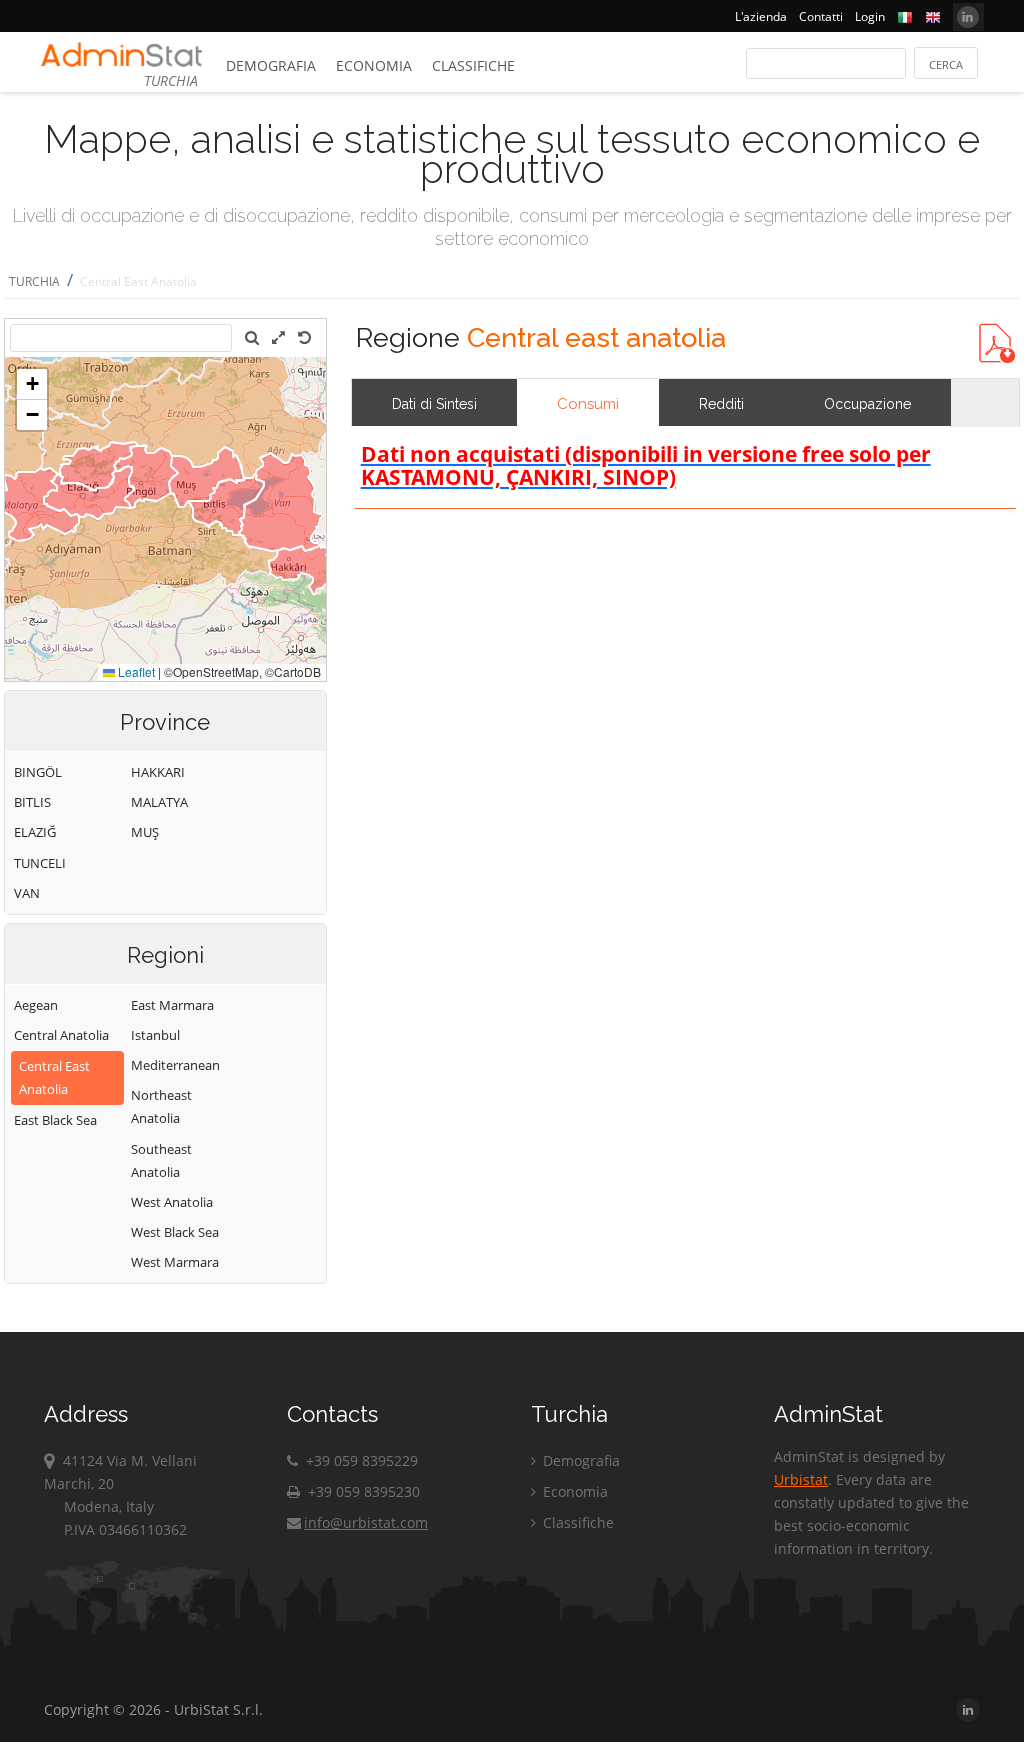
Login (870, 16)
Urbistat (801, 1479)
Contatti (821, 16)
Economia (374, 65)
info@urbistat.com (366, 1522)
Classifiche (473, 65)
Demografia (271, 65)
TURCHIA (34, 281)
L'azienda (761, 16)
